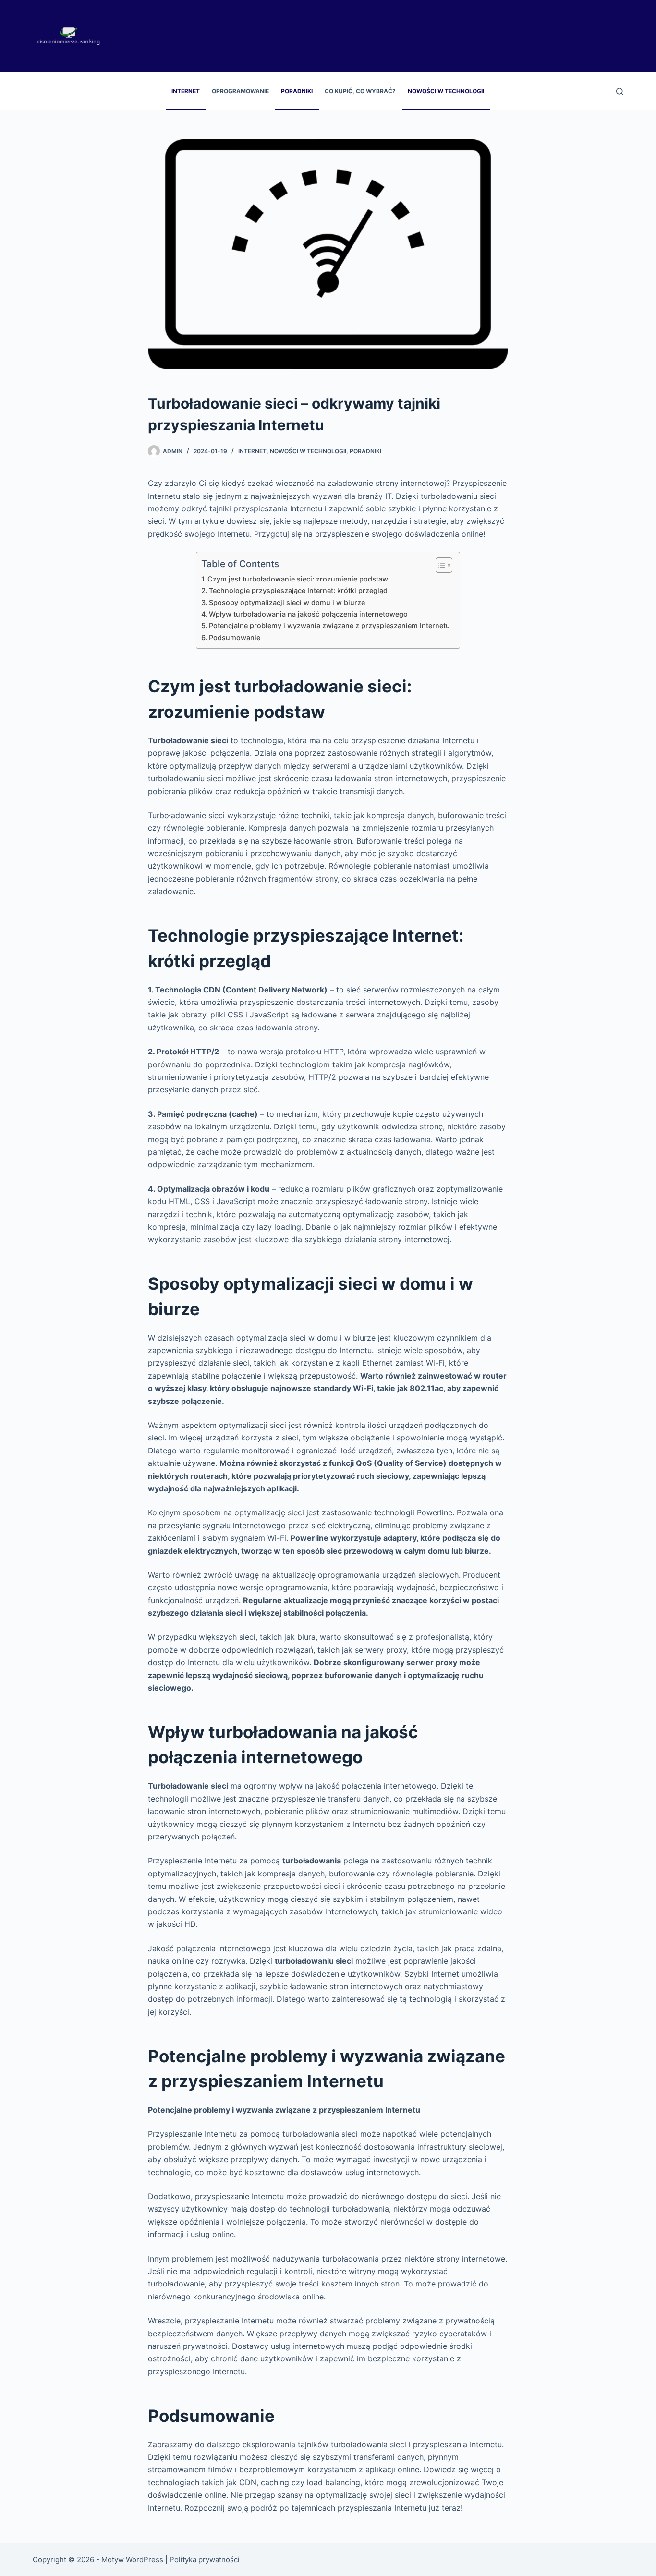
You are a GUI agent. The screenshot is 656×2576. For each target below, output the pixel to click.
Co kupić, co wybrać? (360, 91)
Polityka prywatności (205, 2559)
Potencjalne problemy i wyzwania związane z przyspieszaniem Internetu (329, 625)
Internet (186, 91)
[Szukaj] (620, 91)
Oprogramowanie (240, 91)
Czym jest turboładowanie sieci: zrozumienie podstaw (298, 579)
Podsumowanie (235, 637)
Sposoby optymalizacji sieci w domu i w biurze (287, 602)
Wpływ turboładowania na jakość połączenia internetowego (308, 614)
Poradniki (297, 91)
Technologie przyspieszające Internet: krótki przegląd (298, 590)
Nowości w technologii (446, 91)
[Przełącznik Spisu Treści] (439, 565)
